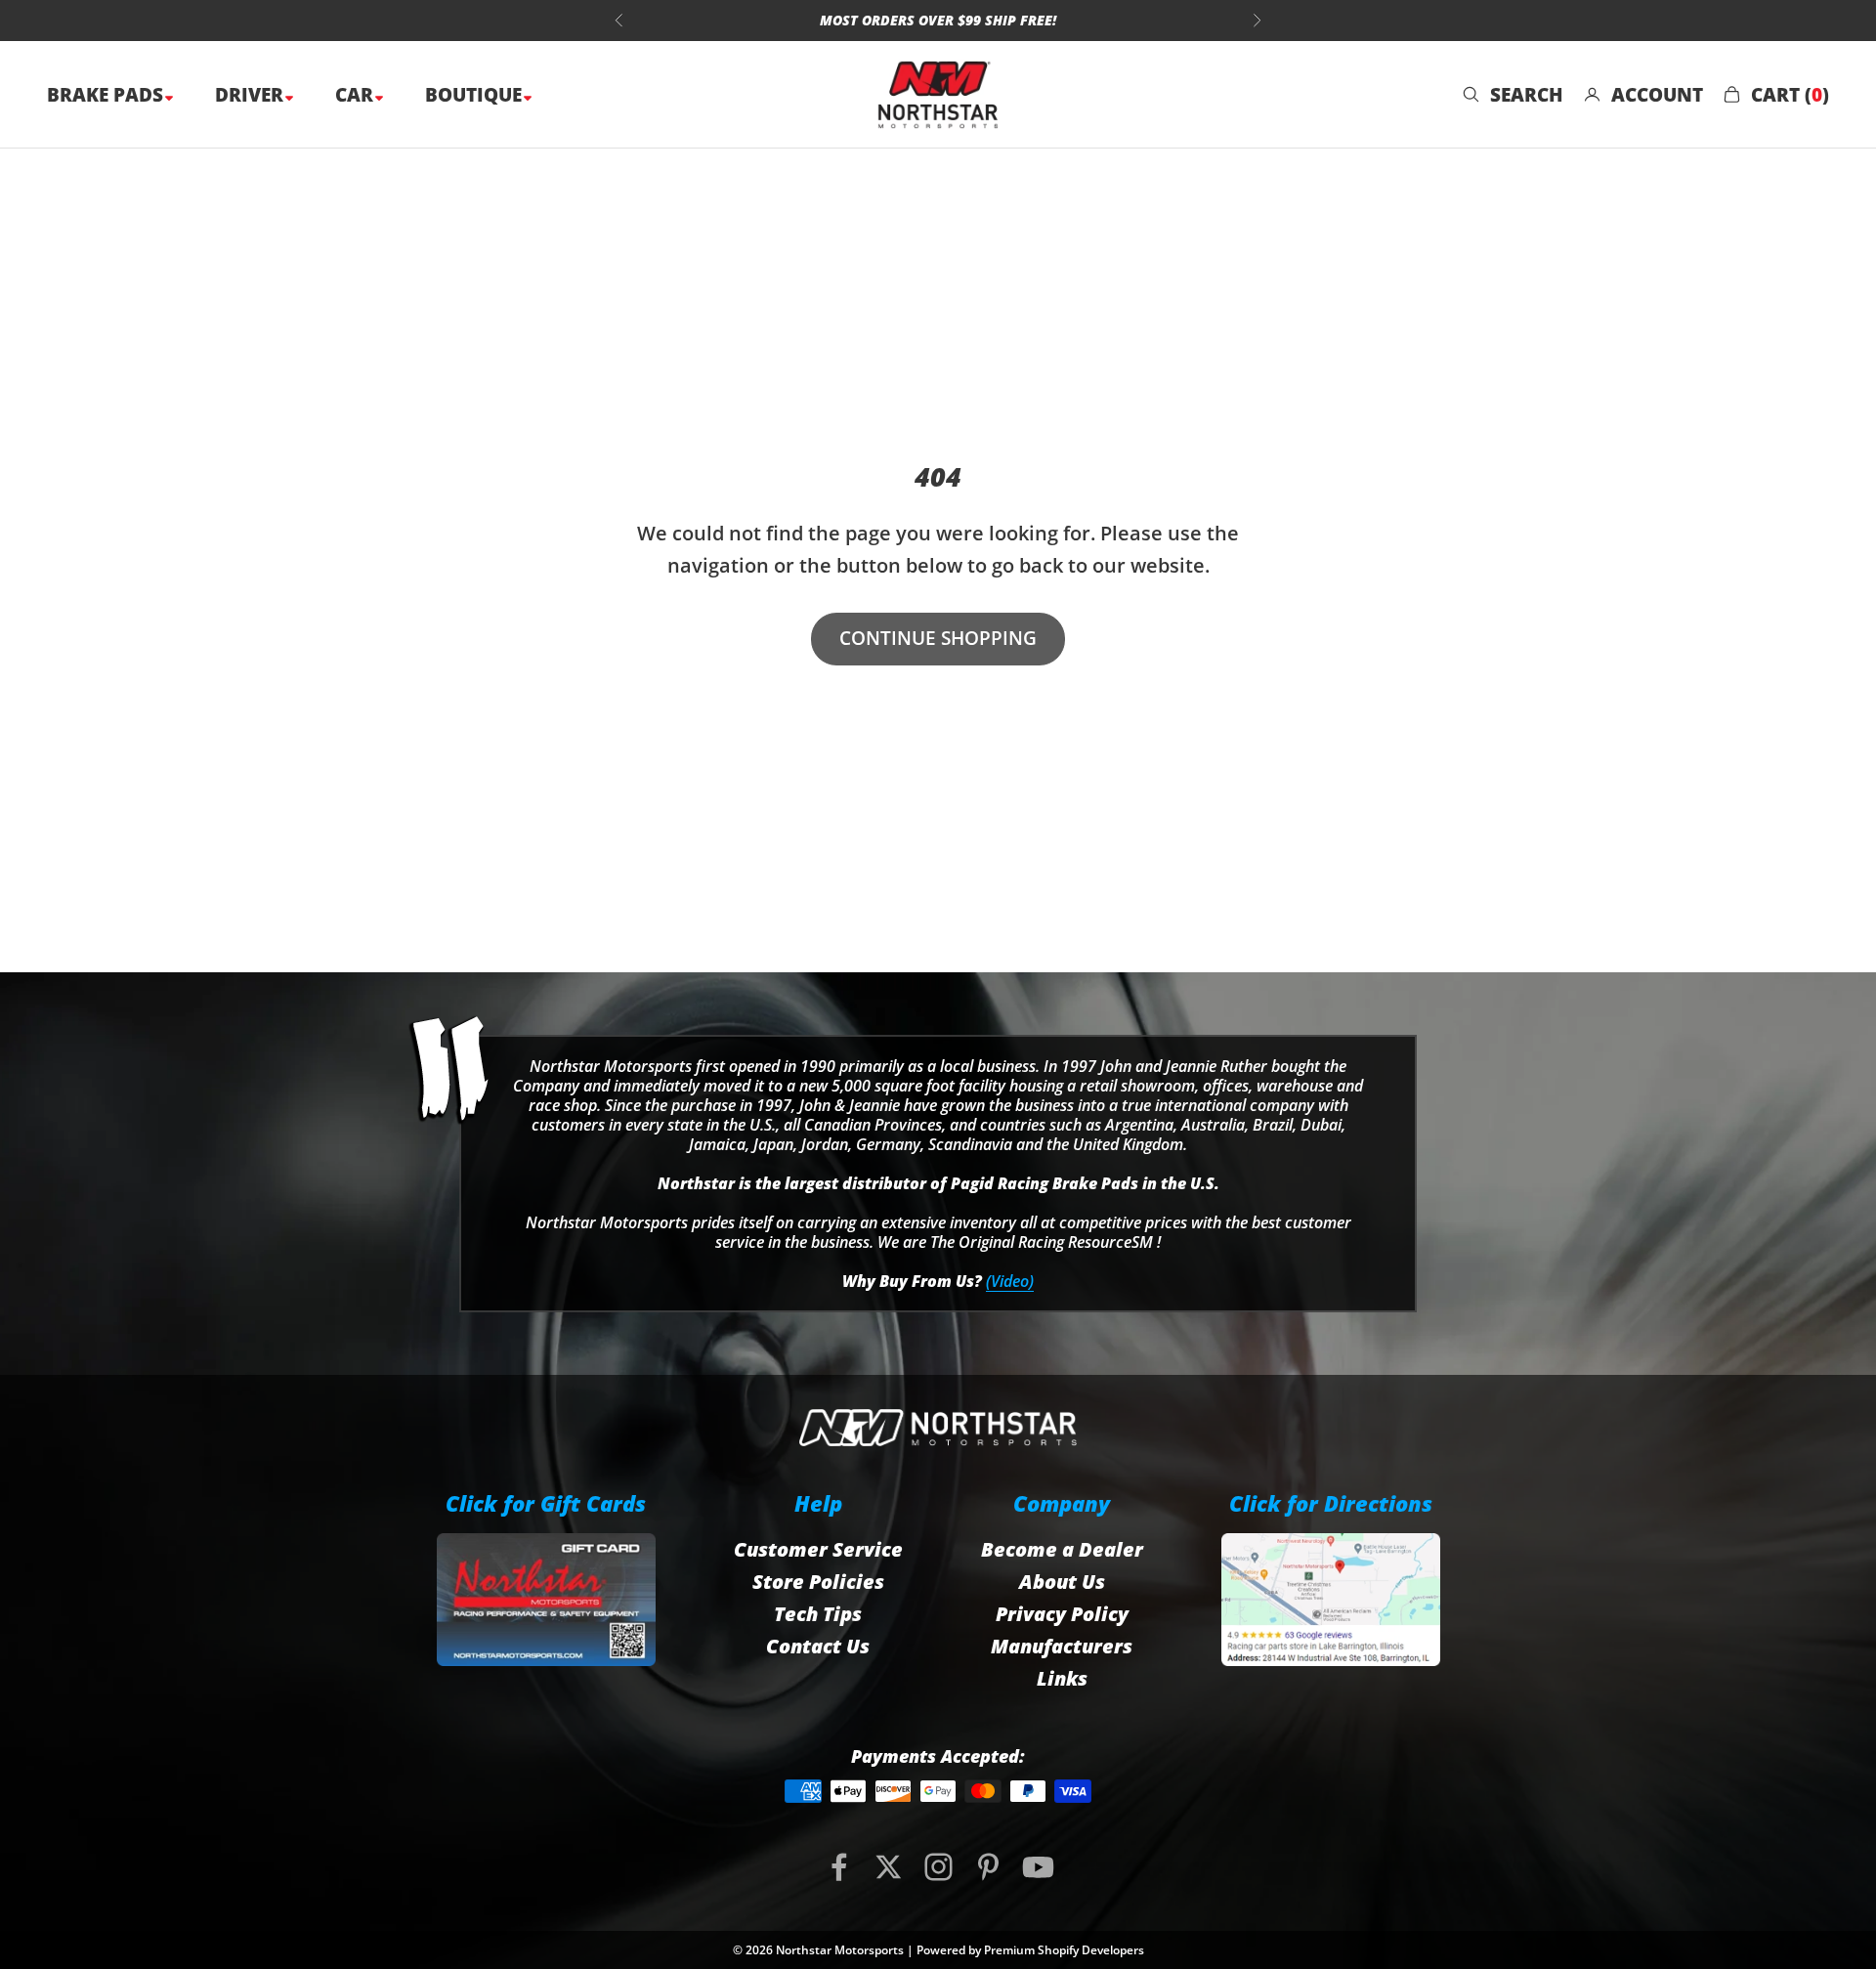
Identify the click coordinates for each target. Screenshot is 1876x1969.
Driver (252, 95)
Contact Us (818, 1646)
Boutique (476, 95)
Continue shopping (938, 638)
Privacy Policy (1062, 1614)
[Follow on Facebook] (839, 1867)
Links (1062, 1678)
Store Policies (818, 1582)
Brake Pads (107, 95)
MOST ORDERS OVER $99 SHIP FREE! (938, 20)
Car (357, 95)
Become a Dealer (1062, 1549)
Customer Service (818, 1549)
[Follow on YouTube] (1038, 1867)
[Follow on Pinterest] (988, 1867)
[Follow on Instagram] (938, 1867)
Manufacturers (1062, 1646)
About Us (1062, 1582)
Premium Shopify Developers (1064, 1950)
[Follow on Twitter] (889, 1867)
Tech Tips (818, 1614)
